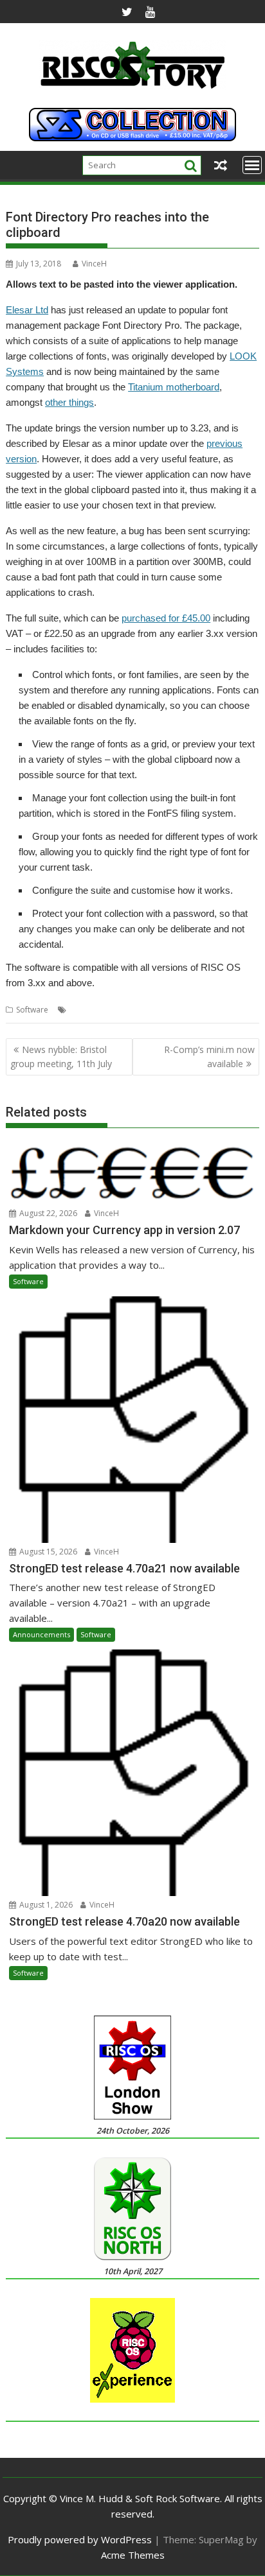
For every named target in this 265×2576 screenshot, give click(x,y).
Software (32, 1010)
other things (69, 402)
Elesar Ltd (27, 310)
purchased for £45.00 (166, 618)
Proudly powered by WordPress (80, 2539)
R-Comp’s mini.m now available (209, 1057)
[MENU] (252, 165)
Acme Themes (133, 2555)
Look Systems (193, 1010)
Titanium (239, 1010)
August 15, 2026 (47, 1552)
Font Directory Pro (130, 1010)
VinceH (94, 264)
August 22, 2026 (47, 1213)
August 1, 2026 (45, 1905)
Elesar (80, 1010)
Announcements (41, 1634)
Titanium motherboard (174, 387)
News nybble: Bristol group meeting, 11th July (61, 1057)
